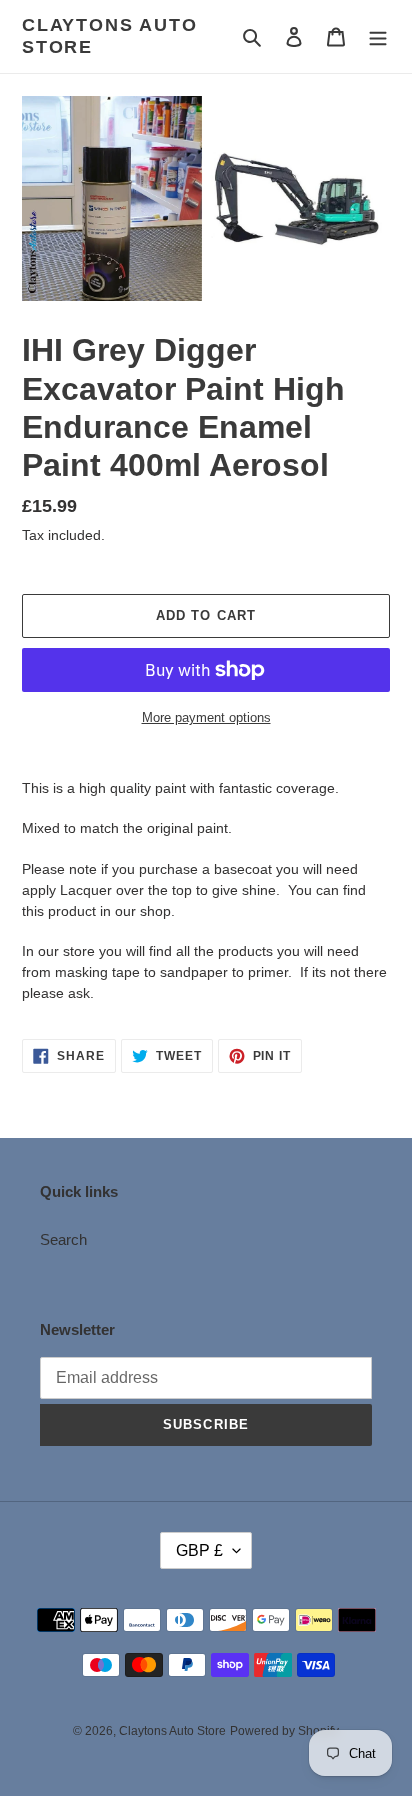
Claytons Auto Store (109, 36)
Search (63, 1239)
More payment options (206, 717)
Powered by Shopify (284, 1731)
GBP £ (199, 1550)
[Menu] (378, 36)
